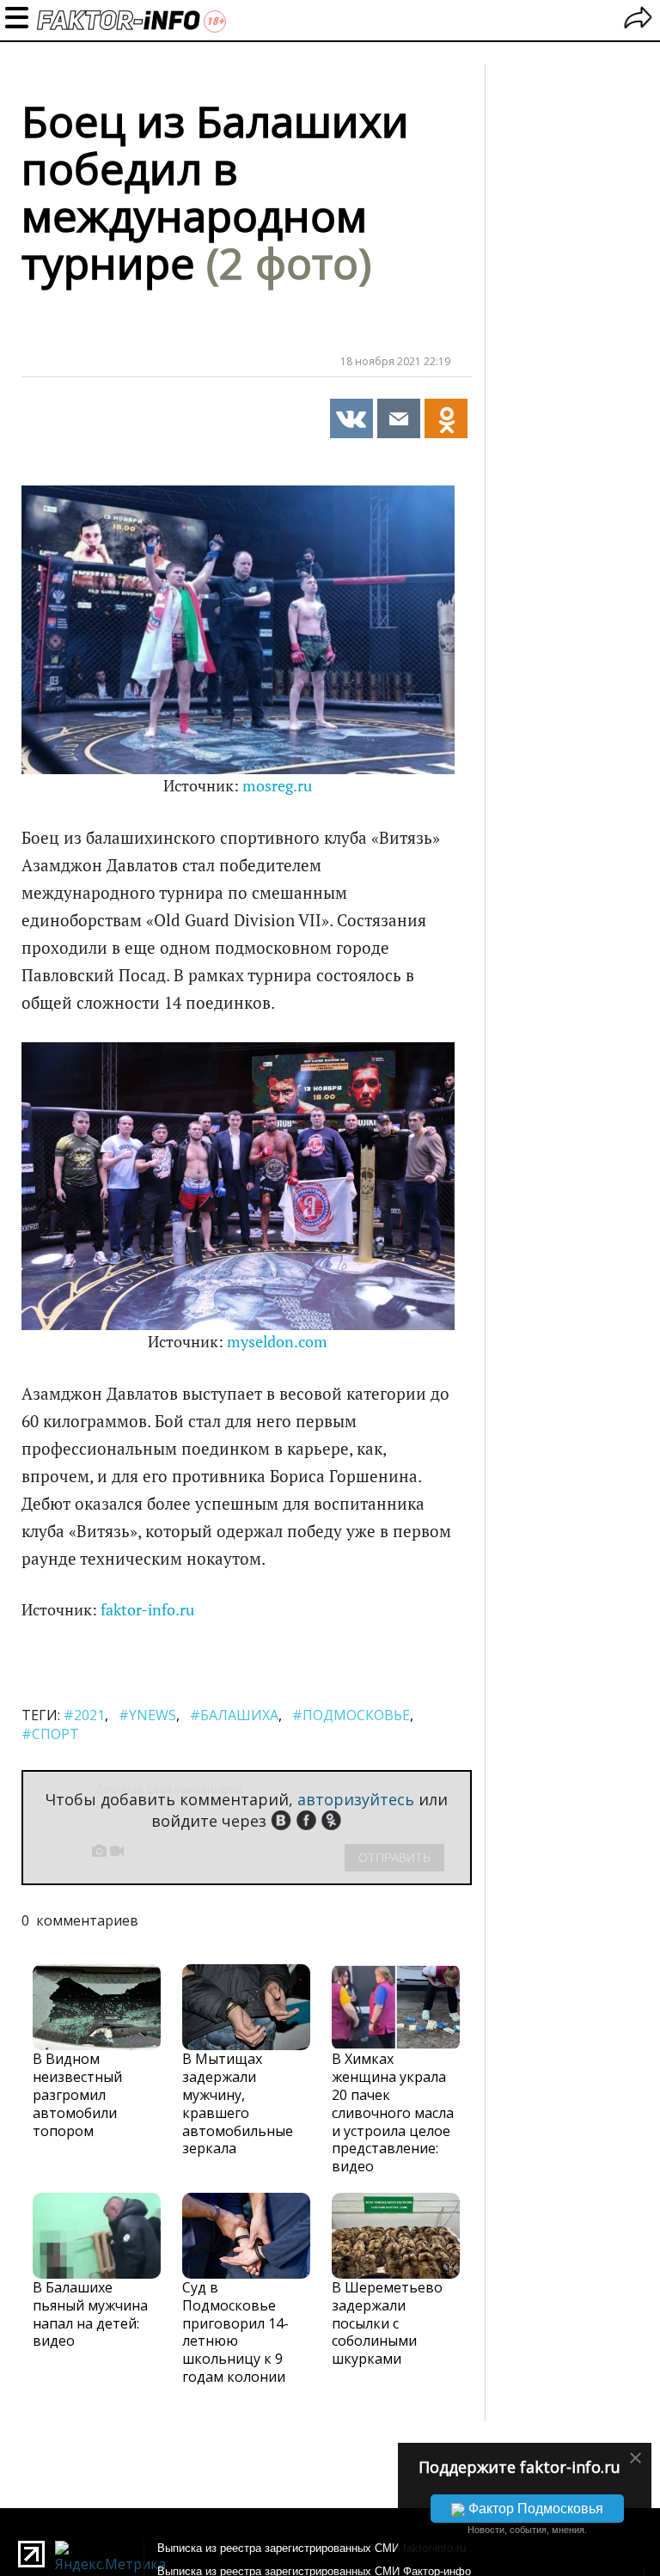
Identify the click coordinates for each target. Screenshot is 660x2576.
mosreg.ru (277, 786)
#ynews (147, 1715)
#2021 (84, 1715)
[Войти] (638, 20)
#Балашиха (234, 1715)
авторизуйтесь (356, 1799)
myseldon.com (277, 1342)
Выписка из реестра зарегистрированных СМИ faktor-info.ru (312, 2548)
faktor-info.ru (147, 1610)
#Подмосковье (351, 1715)
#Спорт (50, 1734)
